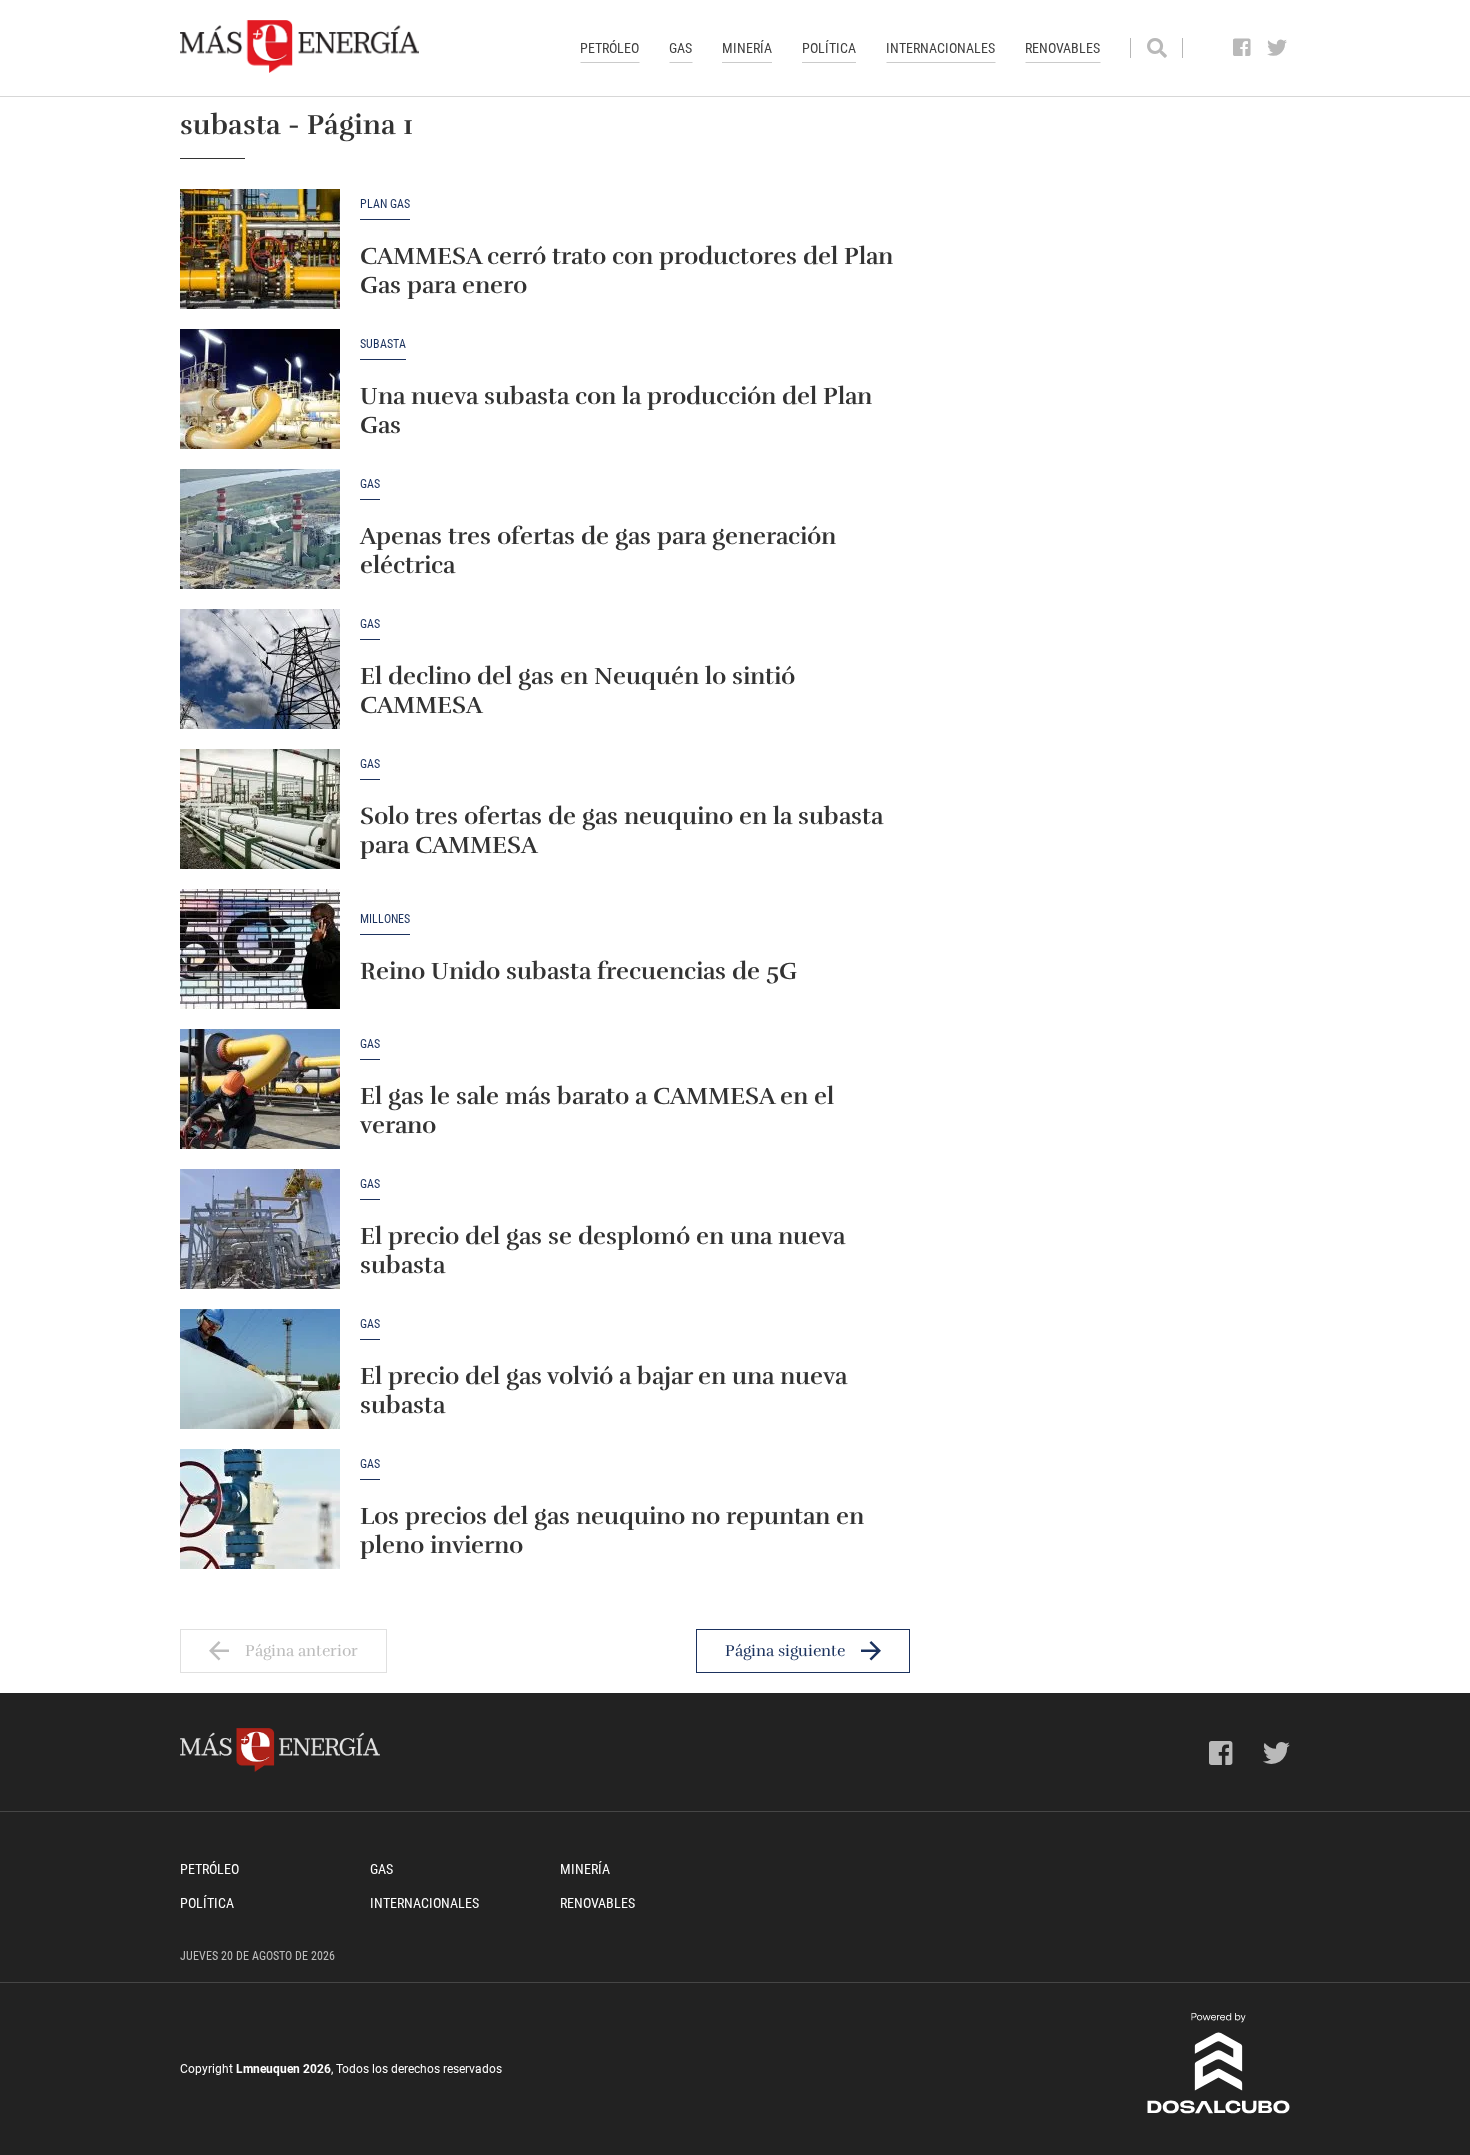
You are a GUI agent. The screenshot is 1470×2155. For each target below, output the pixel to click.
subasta (383, 344)
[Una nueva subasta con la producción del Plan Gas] (260, 389)
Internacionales (940, 48)
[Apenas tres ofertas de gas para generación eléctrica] (260, 529)
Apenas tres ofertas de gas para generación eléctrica (598, 550)
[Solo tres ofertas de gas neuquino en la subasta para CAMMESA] (260, 809)
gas (370, 484)
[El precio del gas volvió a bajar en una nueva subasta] (260, 1369)
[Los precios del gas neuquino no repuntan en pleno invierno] (260, 1509)
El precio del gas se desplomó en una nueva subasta (602, 1250)
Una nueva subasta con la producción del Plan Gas (616, 410)
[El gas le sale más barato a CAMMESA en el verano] (260, 1089)
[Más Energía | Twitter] (1277, 48)
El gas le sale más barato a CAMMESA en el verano (597, 1110)
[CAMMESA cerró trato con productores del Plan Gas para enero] (260, 249)
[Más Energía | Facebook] (1242, 48)
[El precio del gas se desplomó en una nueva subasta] (260, 1229)
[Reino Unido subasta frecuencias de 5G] (260, 949)
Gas (680, 48)
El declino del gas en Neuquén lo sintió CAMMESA (577, 690)
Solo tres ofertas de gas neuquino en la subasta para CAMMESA (621, 830)
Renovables (1062, 48)
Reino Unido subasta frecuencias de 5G (578, 971)
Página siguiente (785, 1651)
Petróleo (609, 48)
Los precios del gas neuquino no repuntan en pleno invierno (612, 1530)
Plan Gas (385, 204)
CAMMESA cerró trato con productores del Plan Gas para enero (626, 270)
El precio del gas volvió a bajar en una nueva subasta (603, 1390)
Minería (747, 48)
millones (385, 919)
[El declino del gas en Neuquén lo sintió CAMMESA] (260, 669)
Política (829, 48)
